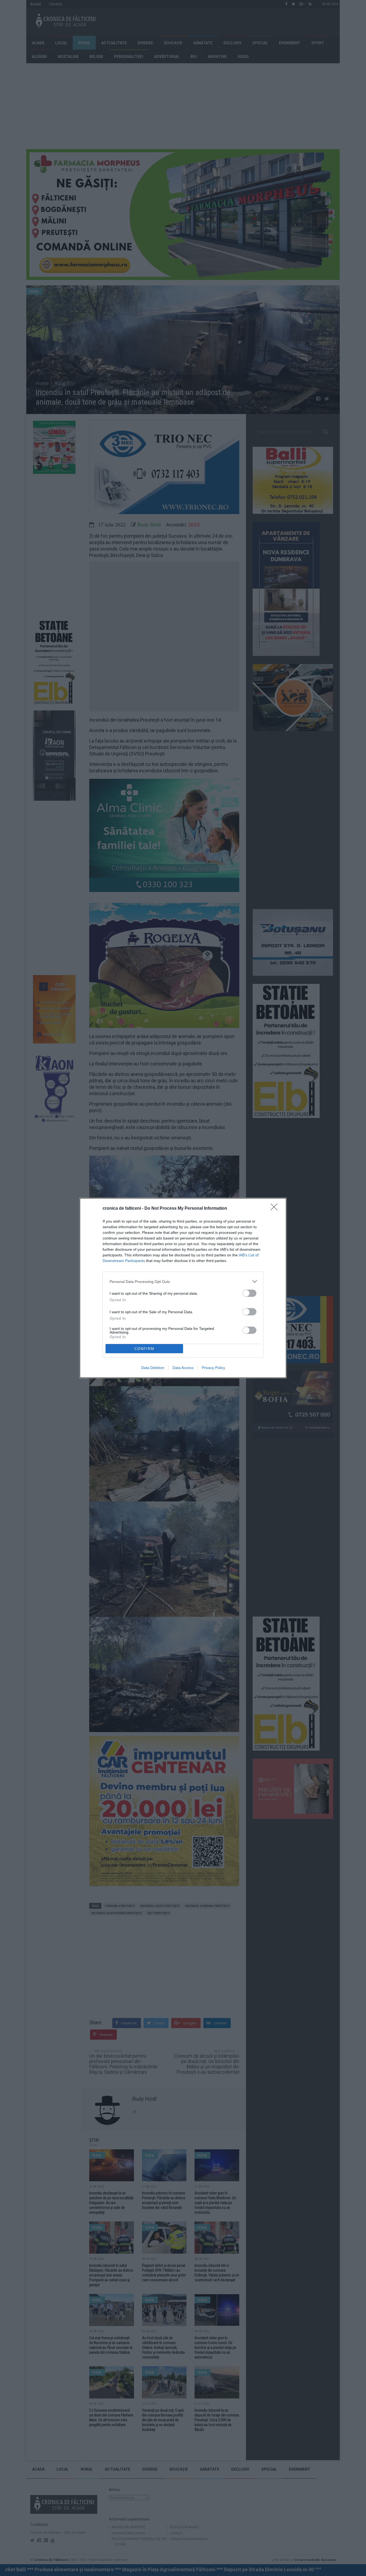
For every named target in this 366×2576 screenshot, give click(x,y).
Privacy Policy (213, 1368)
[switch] (249, 1293)
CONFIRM (144, 1349)
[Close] (276, 1209)
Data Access (183, 1368)
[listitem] (183, 1281)
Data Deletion (153, 1368)
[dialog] (183, 1288)
